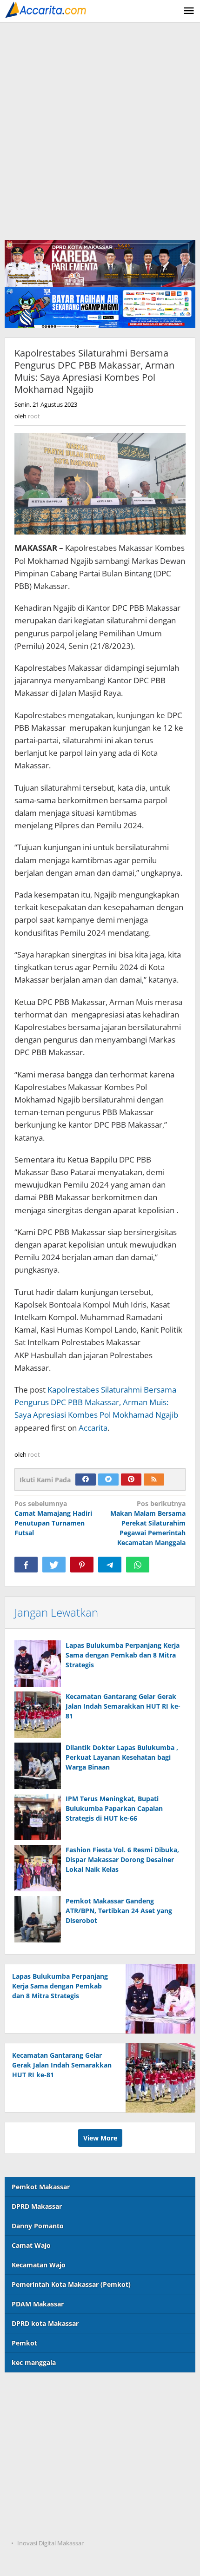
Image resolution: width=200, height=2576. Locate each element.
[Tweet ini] (54, 1565)
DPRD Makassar (37, 2206)
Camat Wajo (31, 2245)
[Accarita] (47, 9)
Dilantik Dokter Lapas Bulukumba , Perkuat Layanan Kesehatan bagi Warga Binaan (122, 1757)
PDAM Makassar (38, 2304)
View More (100, 2138)
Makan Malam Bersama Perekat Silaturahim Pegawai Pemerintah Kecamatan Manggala (148, 1523)
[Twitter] (108, 1480)
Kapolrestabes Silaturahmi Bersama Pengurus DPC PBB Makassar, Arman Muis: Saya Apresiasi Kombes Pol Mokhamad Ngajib (96, 1402)
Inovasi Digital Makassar (50, 2543)
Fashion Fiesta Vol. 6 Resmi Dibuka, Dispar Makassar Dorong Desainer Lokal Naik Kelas (122, 1859)
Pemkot (24, 2343)
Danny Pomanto (38, 2226)
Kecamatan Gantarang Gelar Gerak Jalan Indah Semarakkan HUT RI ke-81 (123, 1706)
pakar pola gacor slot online (50, 2506)
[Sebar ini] (26, 1565)
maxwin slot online (35, 2410)
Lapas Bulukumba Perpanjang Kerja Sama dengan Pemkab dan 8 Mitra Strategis (123, 1655)
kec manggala (34, 2362)
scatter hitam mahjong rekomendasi (63, 2391)
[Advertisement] (100, 127)
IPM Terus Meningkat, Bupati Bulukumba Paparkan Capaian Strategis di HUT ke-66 (114, 1808)
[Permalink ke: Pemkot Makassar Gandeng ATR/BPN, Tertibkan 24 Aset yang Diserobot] (38, 1919)
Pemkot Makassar (41, 2187)
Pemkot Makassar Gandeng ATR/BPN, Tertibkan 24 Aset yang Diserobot (119, 1911)
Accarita (93, 1428)
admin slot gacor (32, 2448)
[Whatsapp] (138, 1565)
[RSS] (154, 1480)
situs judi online (30, 2467)
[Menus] (189, 11)
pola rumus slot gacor (40, 2429)
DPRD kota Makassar (45, 2323)
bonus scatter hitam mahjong (52, 2487)
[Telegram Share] (110, 1565)
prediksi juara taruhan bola (48, 2525)
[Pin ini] (82, 1565)
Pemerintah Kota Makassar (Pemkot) (71, 2284)
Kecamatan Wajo (39, 2265)
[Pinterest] (131, 1480)
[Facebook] (86, 1480)
